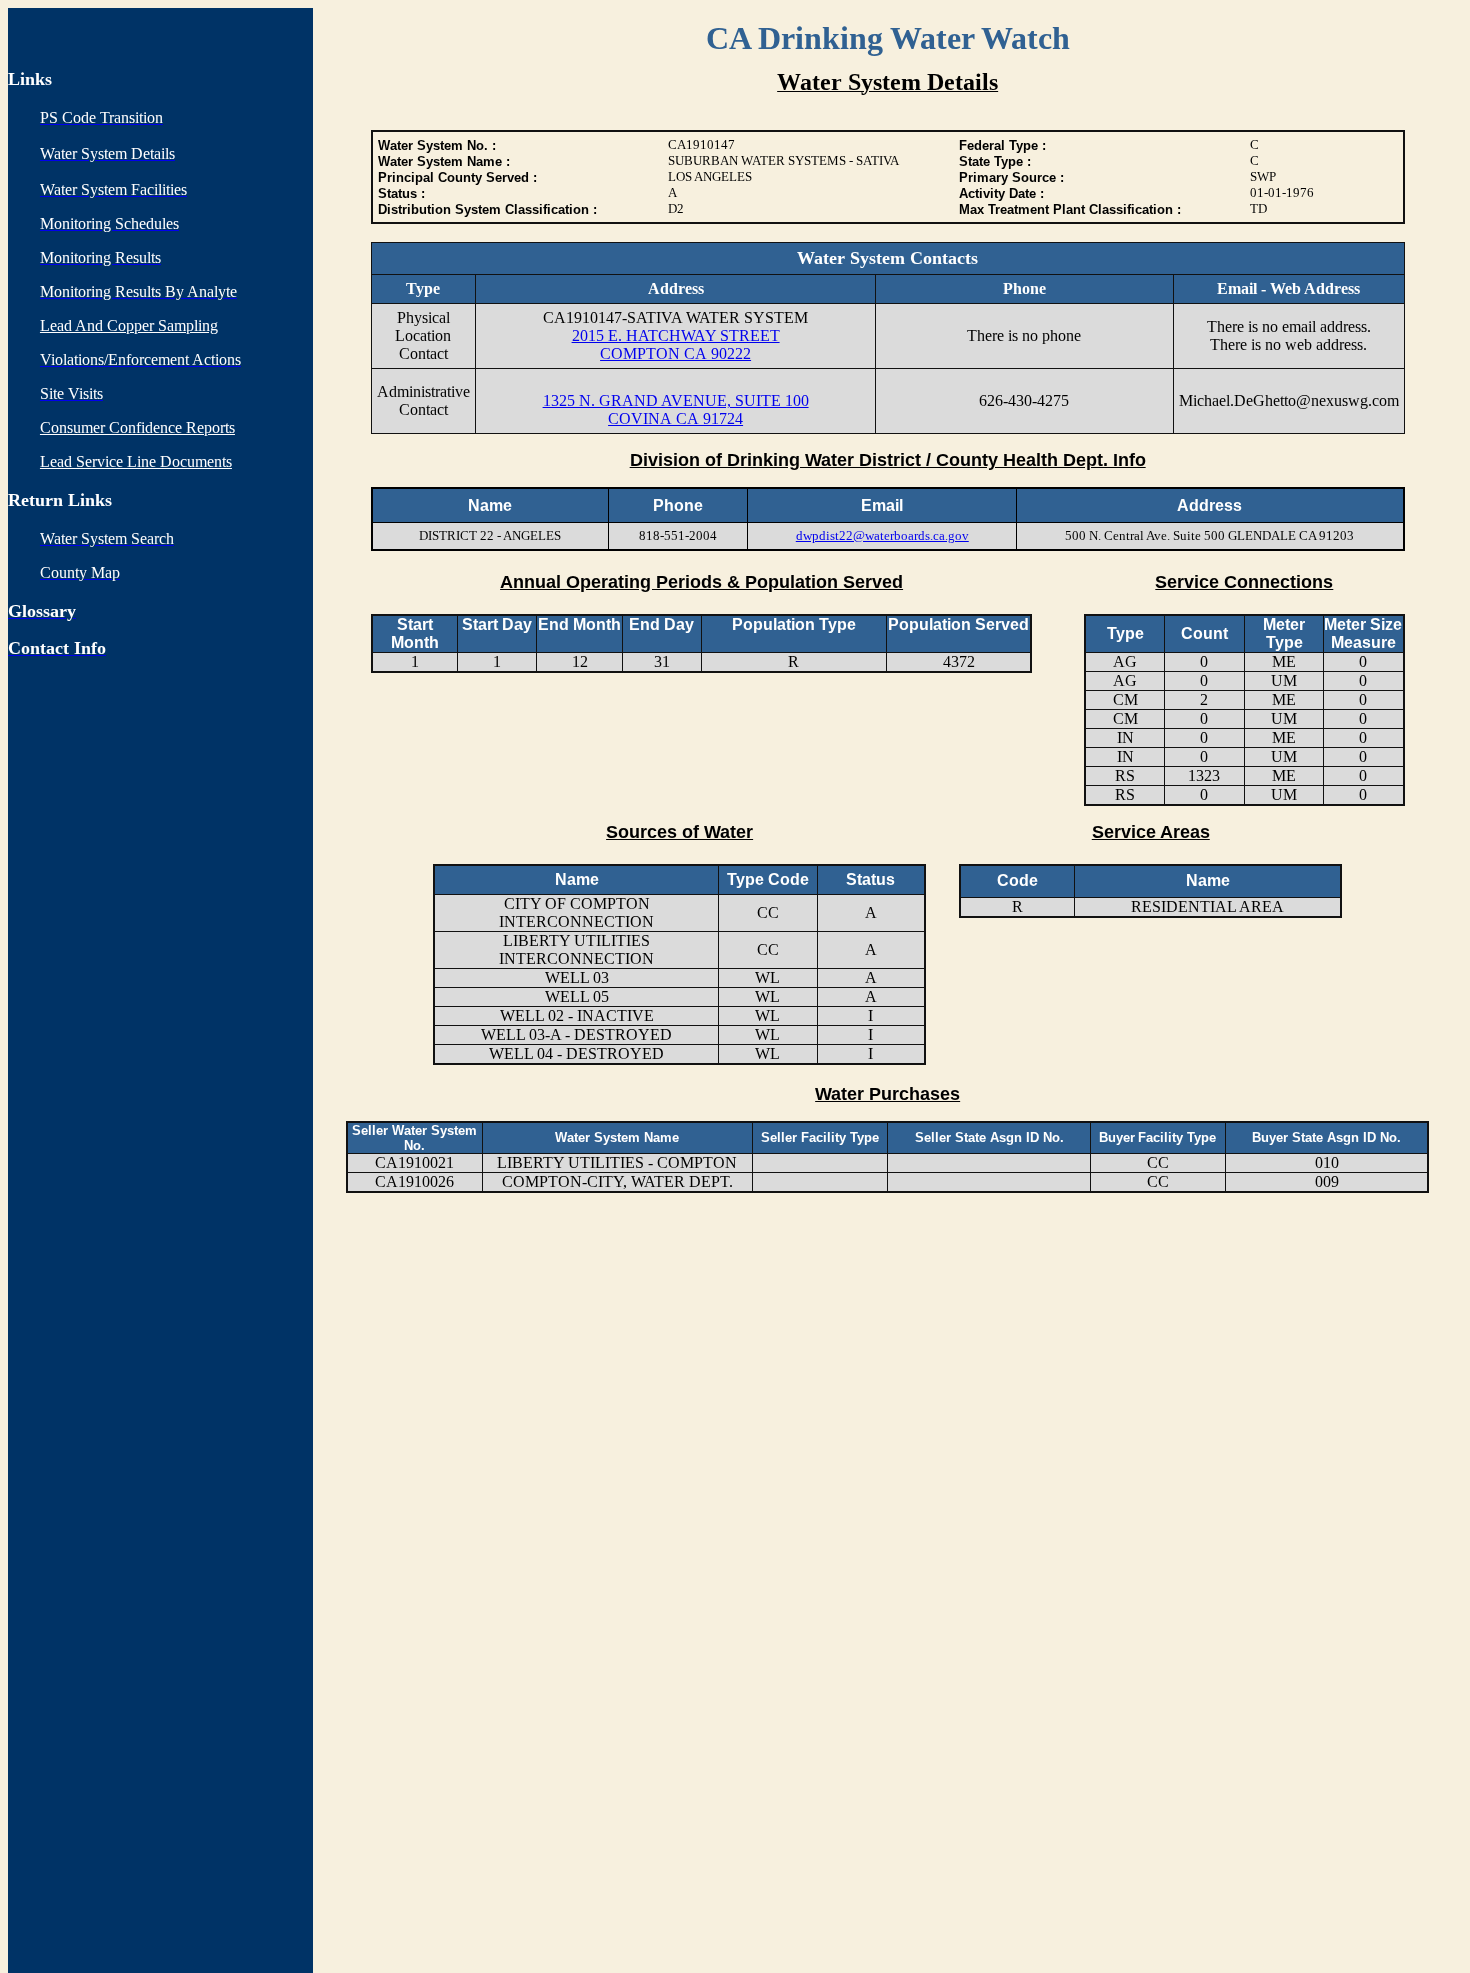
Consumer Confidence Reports (137, 427)
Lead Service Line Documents (136, 461)
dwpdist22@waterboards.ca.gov (882, 535)
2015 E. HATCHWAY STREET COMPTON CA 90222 (676, 344)
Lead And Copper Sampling (129, 325)
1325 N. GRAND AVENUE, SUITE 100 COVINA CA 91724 (676, 409)
